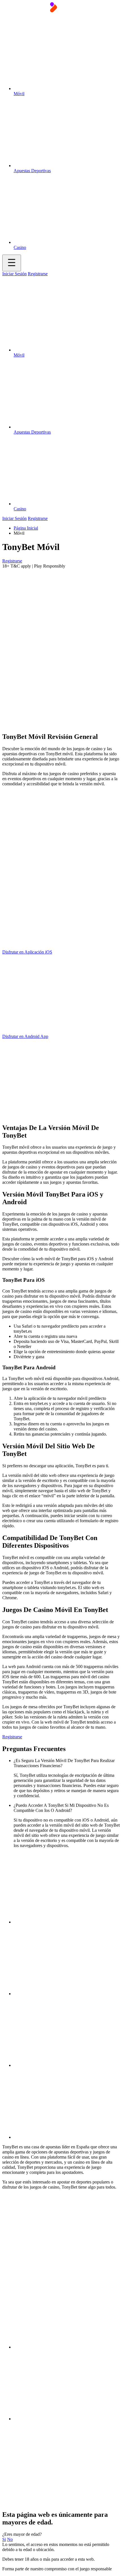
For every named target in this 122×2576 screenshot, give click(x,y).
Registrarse (38, 274)
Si (4, 2539)
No (10, 2539)
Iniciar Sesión (14, 274)
